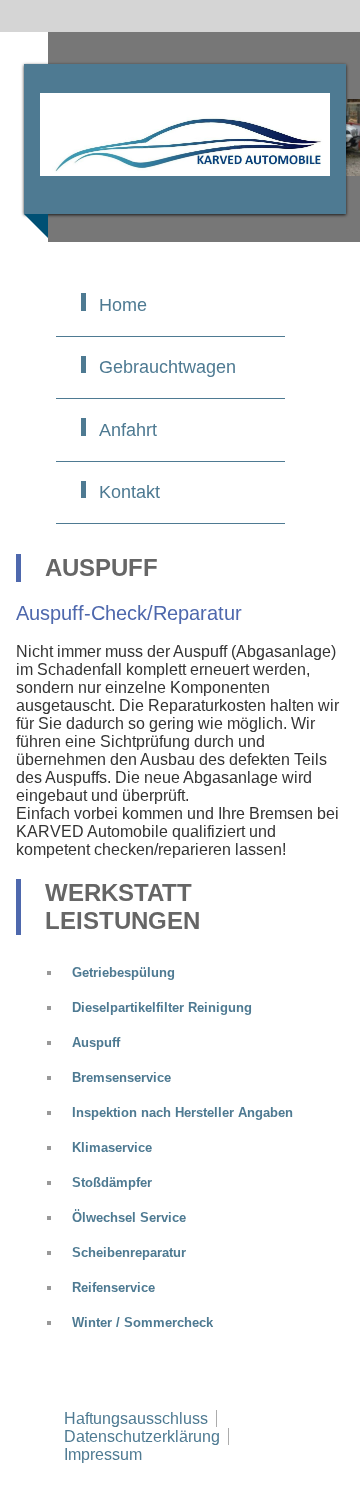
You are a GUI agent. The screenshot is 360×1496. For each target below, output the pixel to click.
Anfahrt (128, 430)
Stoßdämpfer (112, 1182)
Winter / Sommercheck (142, 1322)
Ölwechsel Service (129, 1217)
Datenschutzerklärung (142, 1436)
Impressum (103, 1454)
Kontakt (129, 492)
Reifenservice (113, 1287)
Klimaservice (112, 1147)
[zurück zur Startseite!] (185, 139)
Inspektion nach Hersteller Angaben (182, 1112)
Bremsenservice (121, 1077)
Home (123, 305)
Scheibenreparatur (129, 1252)
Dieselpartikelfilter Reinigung (162, 1007)
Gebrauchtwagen (167, 367)
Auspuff (96, 1042)
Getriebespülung (123, 972)
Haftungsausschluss (136, 1418)
